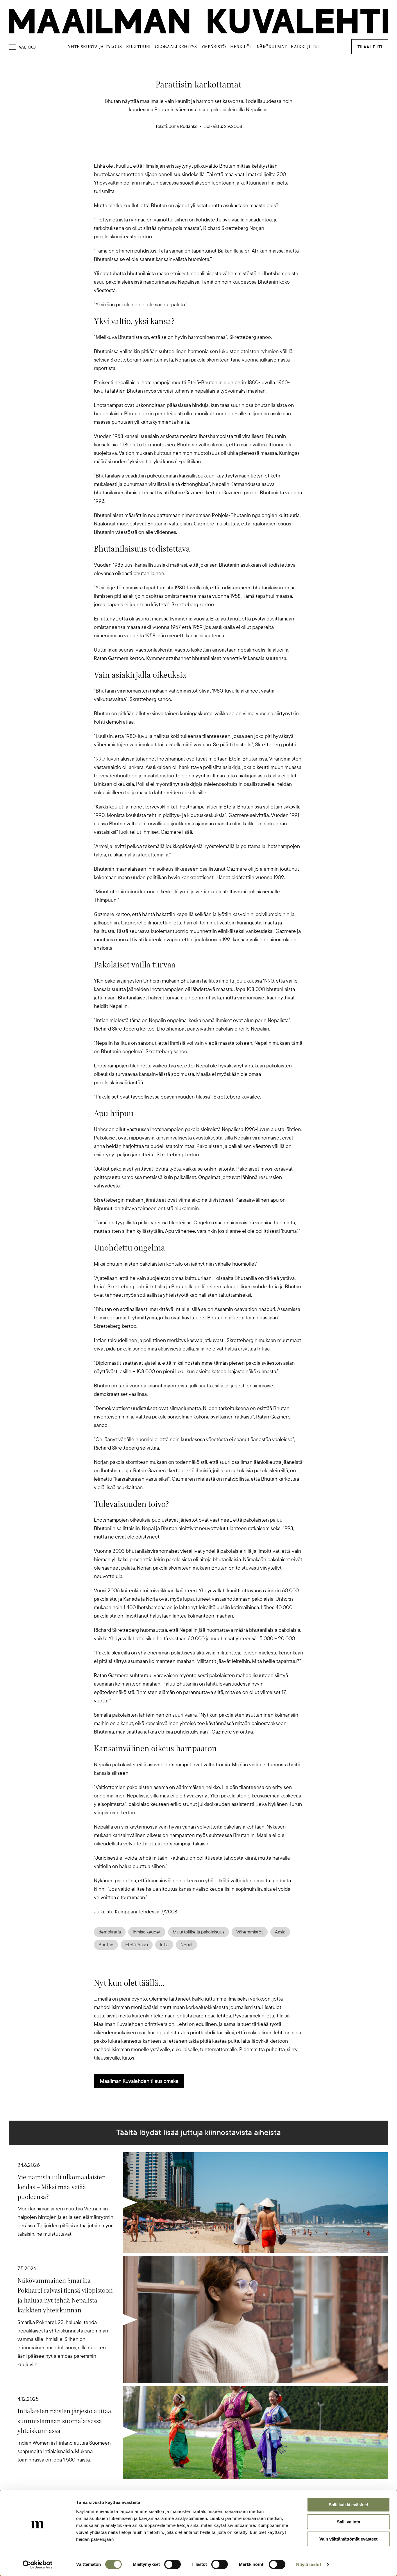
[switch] (172, 2564)
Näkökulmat (272, 47)
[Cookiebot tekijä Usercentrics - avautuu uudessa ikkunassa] (38, 2565)
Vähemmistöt (250, 1932)
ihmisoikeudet (147, 1932)
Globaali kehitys (176, 47)
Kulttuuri (138, 47)
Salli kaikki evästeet (348, 2505)
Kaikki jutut (306, 47)
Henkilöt (241, 47)
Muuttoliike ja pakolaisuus (199, 1932)
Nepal (186, 1945)
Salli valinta (348, 2522)
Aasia (280, 1932)
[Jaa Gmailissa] (189, 152)
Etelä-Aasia (137, 1945)
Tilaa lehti (370, 47)
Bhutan (106, 1945)
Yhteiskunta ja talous (95, 47)
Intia (164, 1945)
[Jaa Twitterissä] (171, 152)
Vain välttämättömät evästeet (348, 2539)
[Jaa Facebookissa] (208, 152)
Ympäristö (213, 47)
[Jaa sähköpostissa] (226, 152)
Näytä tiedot (309, 2565)
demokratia (110, 1932)
